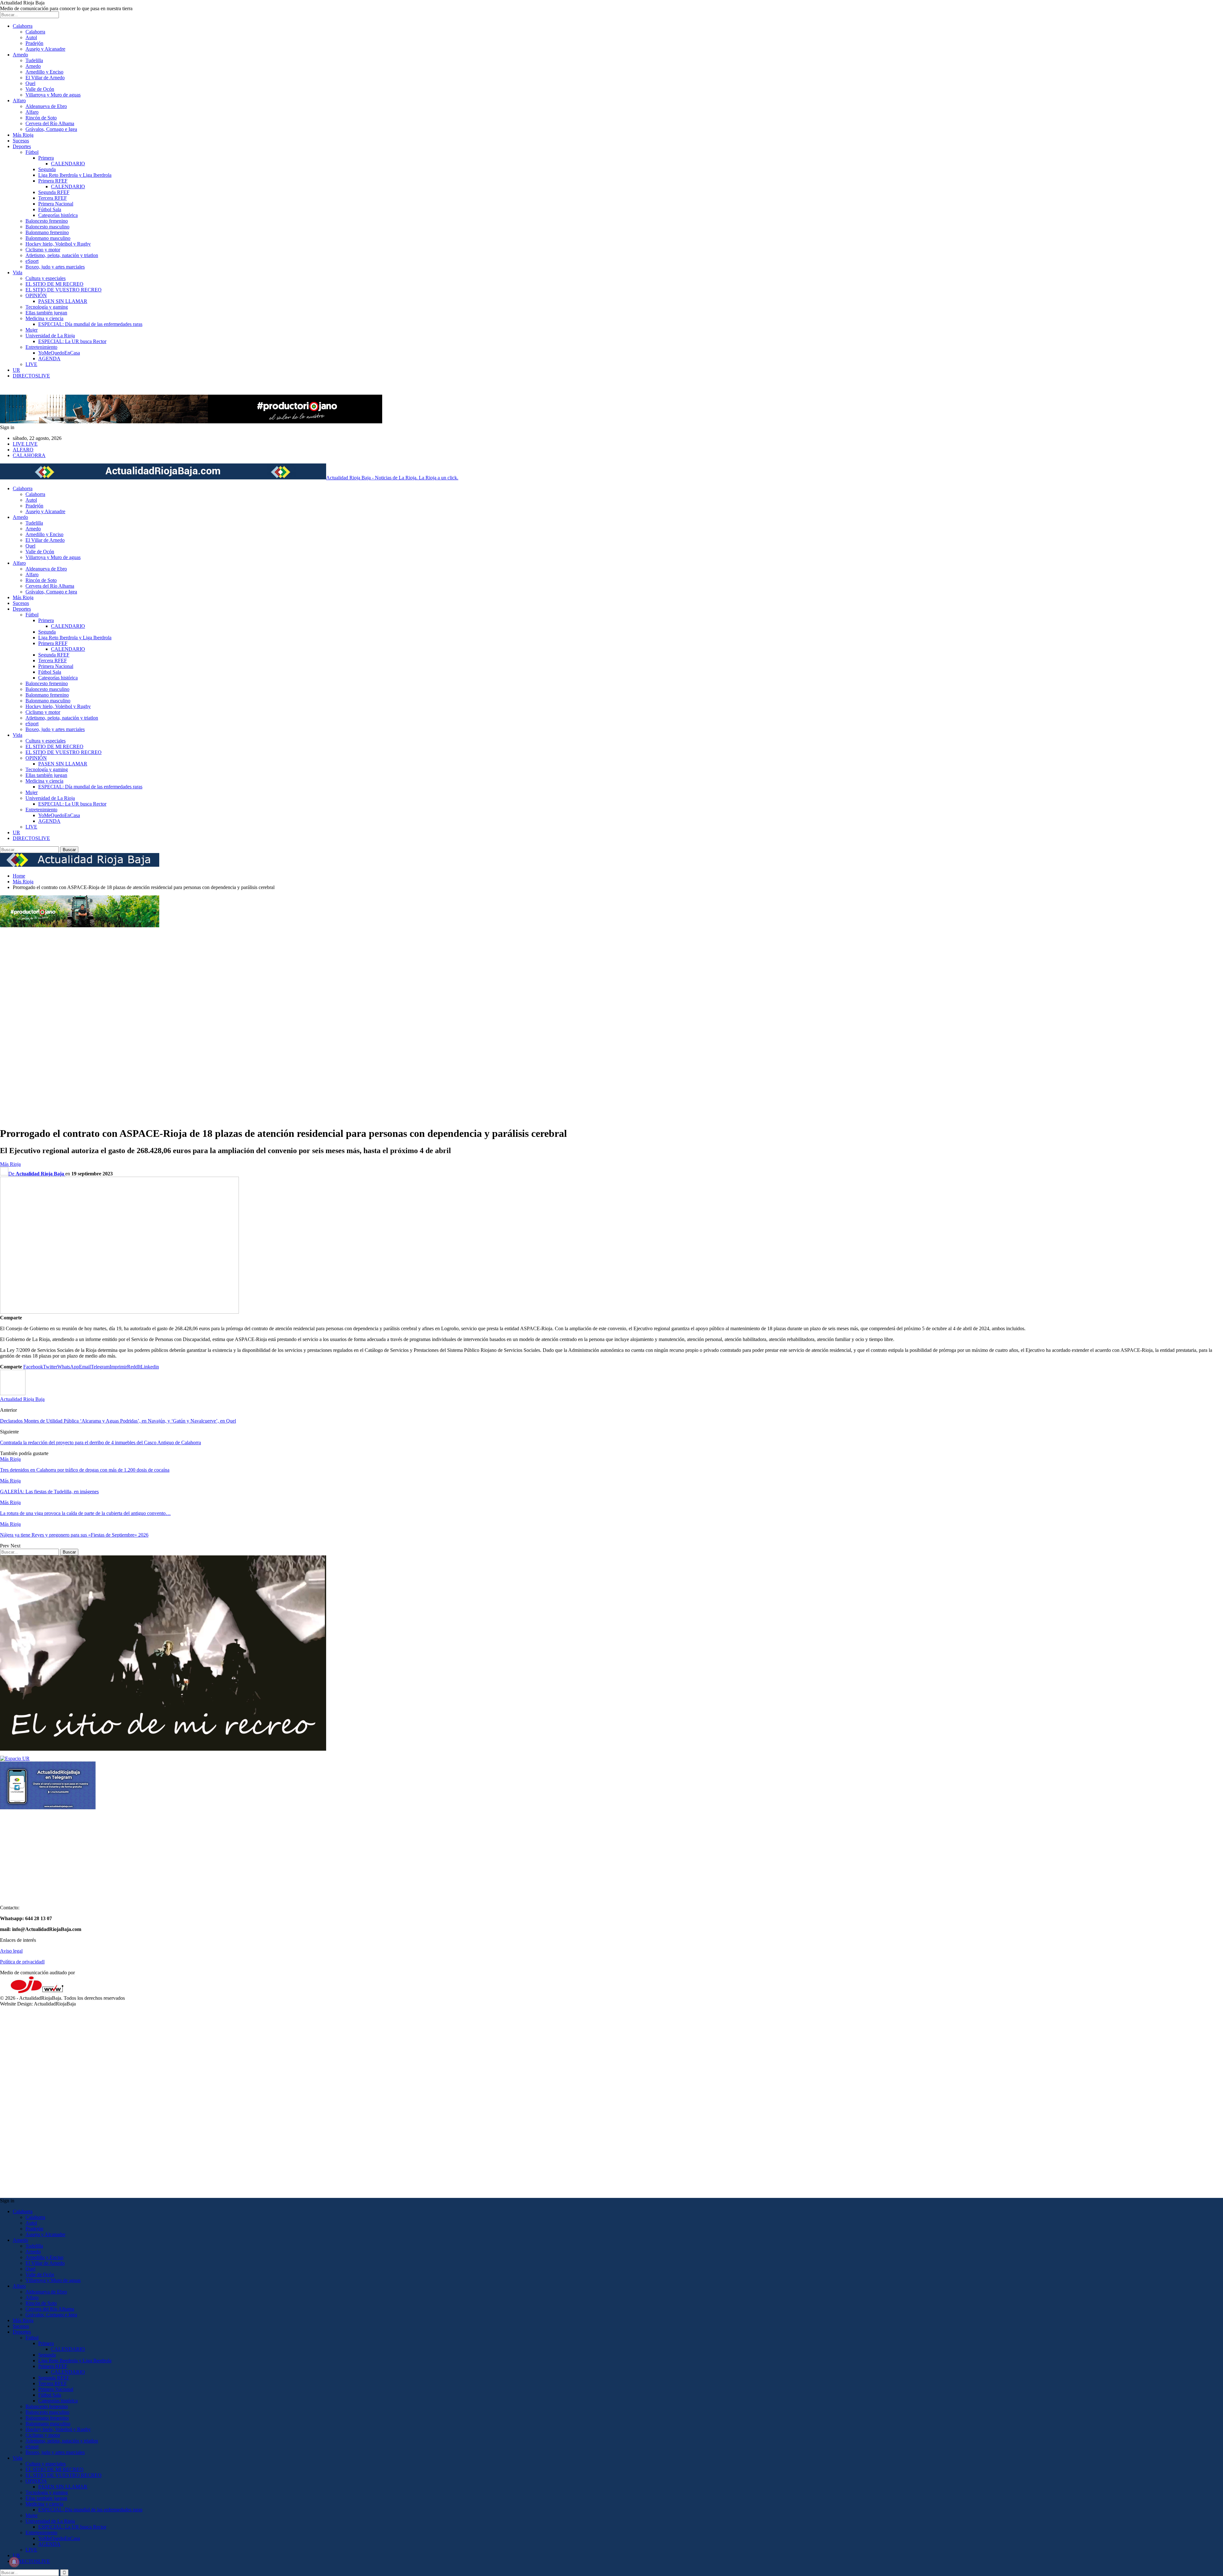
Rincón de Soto (41, 118)
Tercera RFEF (53, 198)
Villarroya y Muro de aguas (53, 95)
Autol (31, 37)
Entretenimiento (41, 347)
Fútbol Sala (50, 209)
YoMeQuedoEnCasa (59, 353)
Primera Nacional (56, 204)
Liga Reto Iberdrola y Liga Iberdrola (75, 175)
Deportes (22, 146)
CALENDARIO (68, 164)
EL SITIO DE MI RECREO (54, 284)
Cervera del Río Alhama (50, 123)
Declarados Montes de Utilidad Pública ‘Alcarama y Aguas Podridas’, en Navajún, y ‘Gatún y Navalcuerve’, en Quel (118, 1421)
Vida (18, 273)
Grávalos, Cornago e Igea (51, 129)
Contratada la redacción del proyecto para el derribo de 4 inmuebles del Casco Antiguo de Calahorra (100, 1442)
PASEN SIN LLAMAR (63, 301)
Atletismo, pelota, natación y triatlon (62, 255)
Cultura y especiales (46, 278)
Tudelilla (34, 60)
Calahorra (23, 26)
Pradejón (34, 43)
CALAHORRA (29, 455)
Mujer (32, 330)
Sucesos (21, 141)
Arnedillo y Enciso (44, 72)
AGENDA (49, 359)
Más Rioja (23, 135)
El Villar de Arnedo (45, 78)
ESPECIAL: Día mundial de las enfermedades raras (90, 324)
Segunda (47, 169)
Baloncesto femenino (47, 221)
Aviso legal (11, 1951)
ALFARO (23, 450)
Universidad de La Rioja (50, 336)
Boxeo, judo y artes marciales (55, 267)
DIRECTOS (31, 376)
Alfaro (19, 100)
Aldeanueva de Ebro (46, 106)
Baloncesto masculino (47, 227)
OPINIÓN (36, 295)
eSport (32, 261)
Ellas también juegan (46, 313)
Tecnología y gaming (47, 307)
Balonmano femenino (47, 232)
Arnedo (20, 55)
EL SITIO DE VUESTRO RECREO (64, 290)
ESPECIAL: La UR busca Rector (72, 341)
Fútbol (32, 152)
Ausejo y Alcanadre (45, 49)
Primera (46, 158)
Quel (30, 83)
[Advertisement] (25, 1024)
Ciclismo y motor (43, 250)
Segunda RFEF (54, 192)
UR (16, 370)
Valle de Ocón (40, 89)
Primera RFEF (53, 181)
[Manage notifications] (14, 2562)
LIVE (31, 364)
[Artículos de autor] (13, 1393)
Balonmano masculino (48, 238)
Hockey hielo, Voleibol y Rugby (58, 244)
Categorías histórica (58, 215)
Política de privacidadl (22, 1962)
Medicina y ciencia (44, 318)
